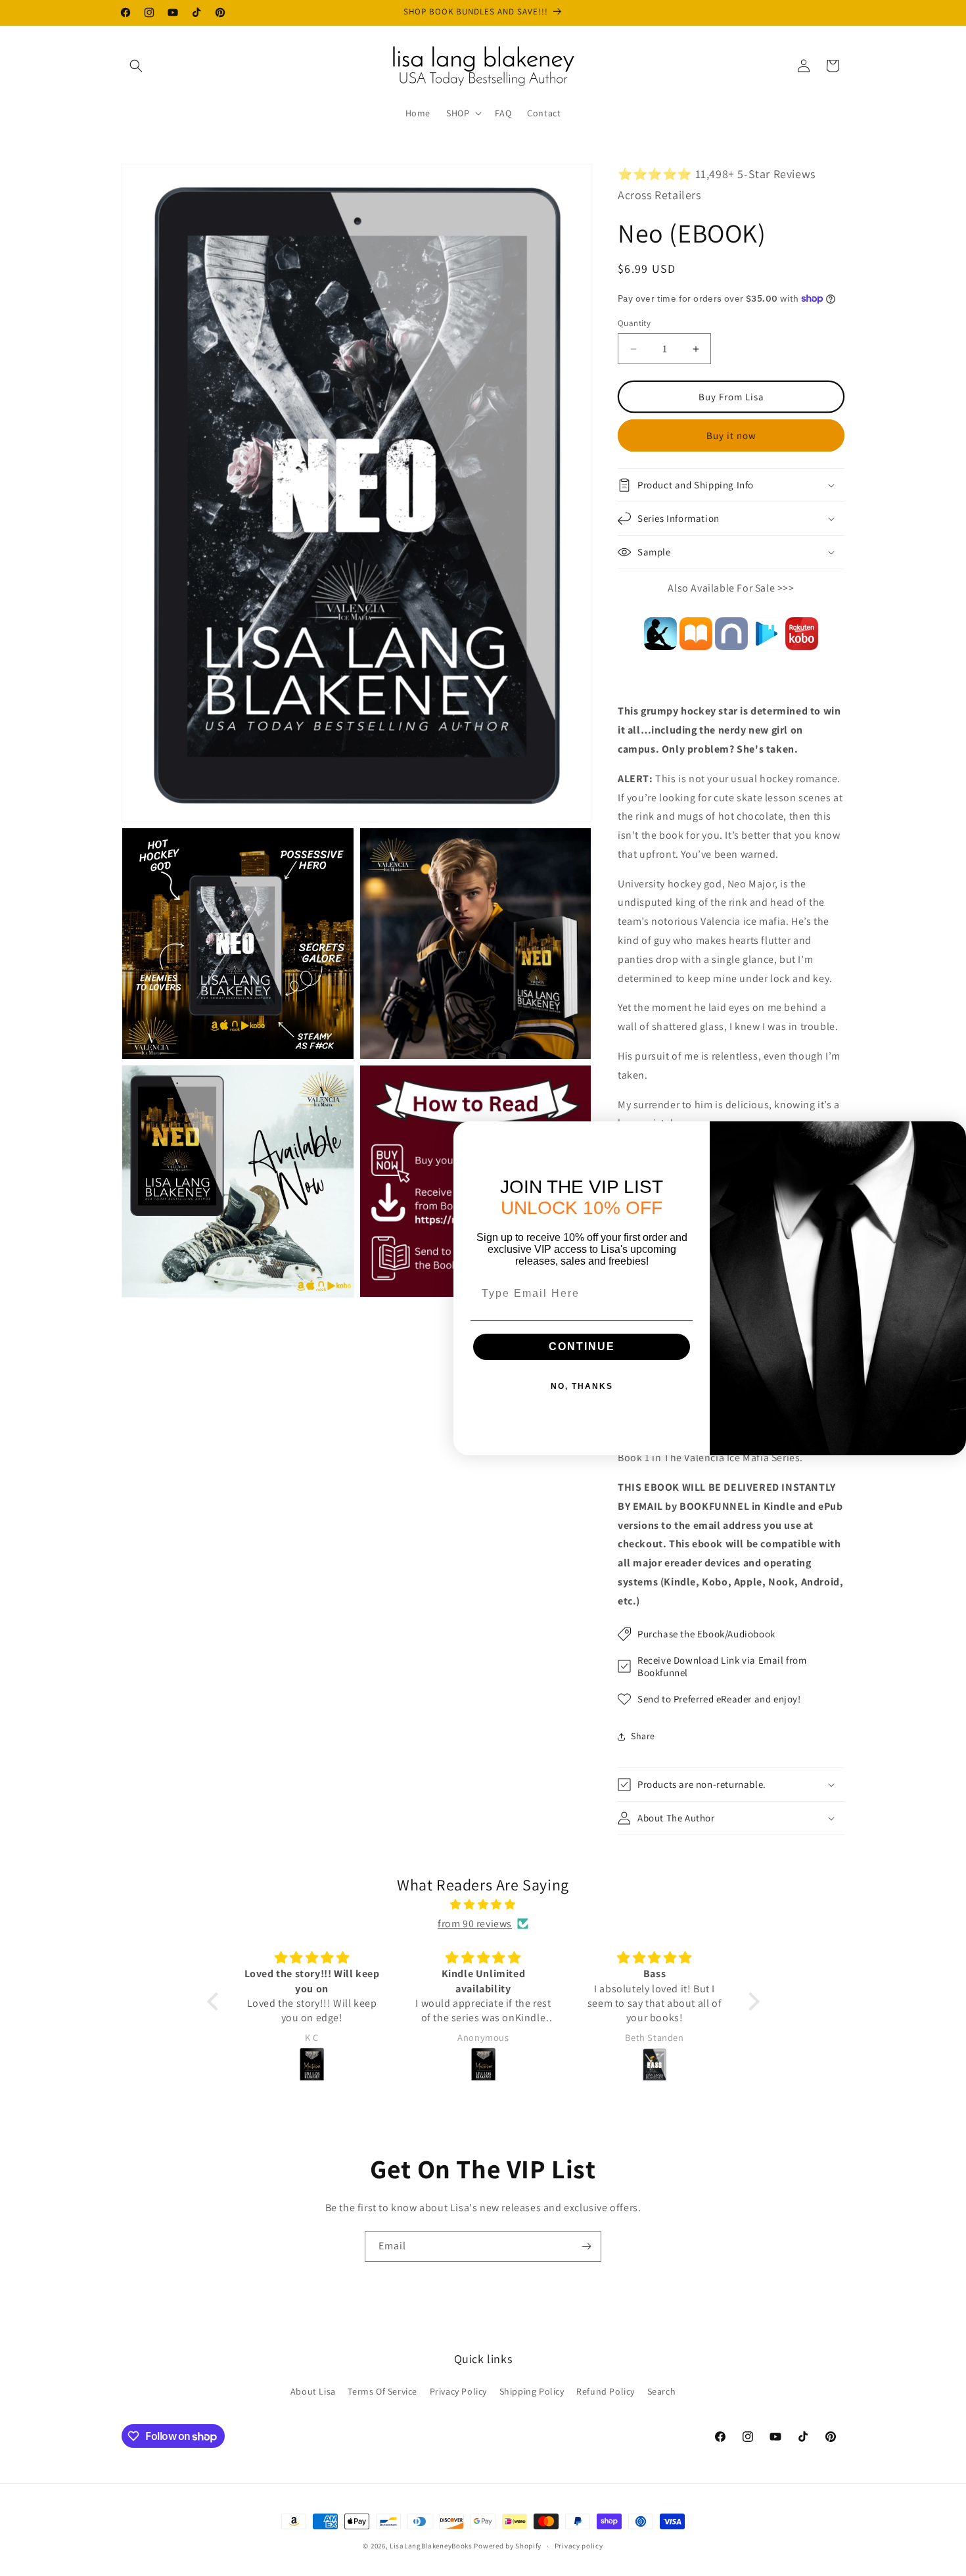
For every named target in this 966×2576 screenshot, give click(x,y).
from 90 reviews (475, 1924)
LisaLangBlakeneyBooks (431, 2546)
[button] (136, 66)
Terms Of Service (382, 2391)
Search (662, 2391)
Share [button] (643, 1736)
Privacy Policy (458, 2391)
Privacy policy (579, 2546)
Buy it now (731, 435)
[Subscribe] (586, 2246)
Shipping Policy (532, 2391)
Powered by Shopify (508, 2546)
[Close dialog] (952, 1135)
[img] (483, 1905)
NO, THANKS (582, 1386)
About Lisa (313, 2391)
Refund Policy (606, 2391)
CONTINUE (582, 1347)
